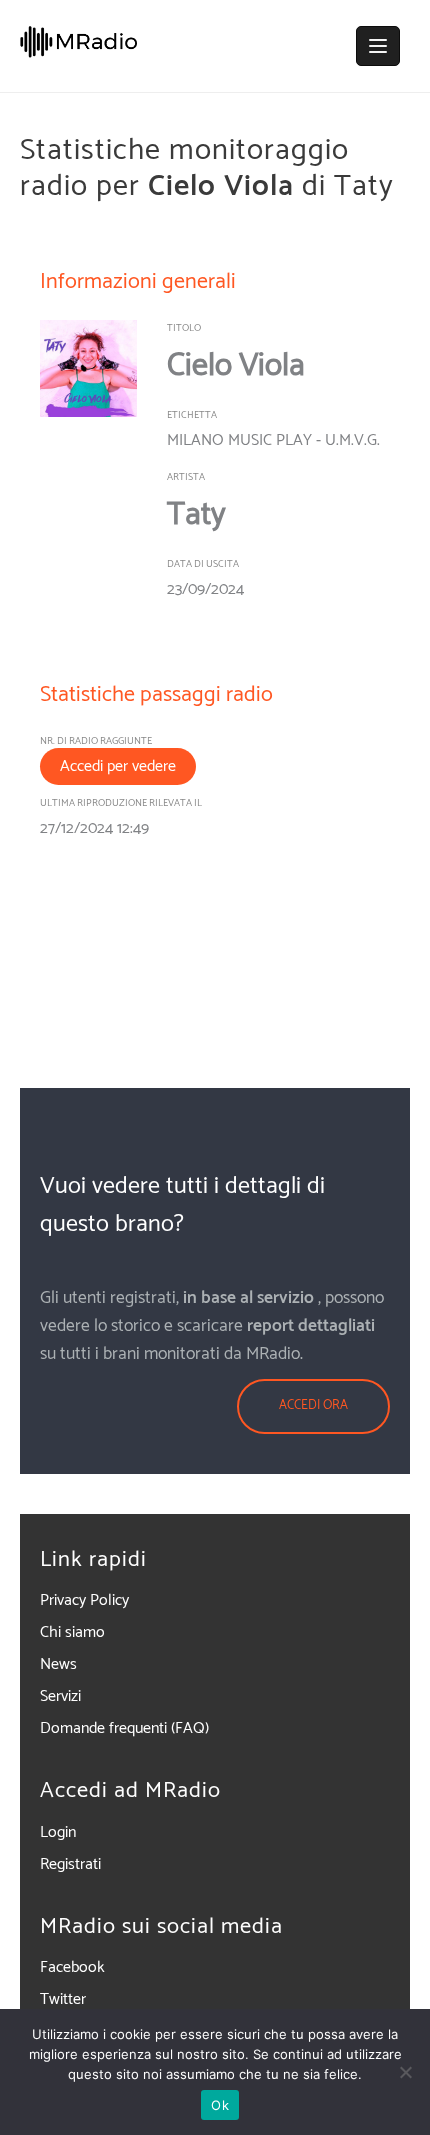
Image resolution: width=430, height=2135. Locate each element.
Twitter (63, 1999)
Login (58, 1832)
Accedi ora (313, 1405)
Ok (220, 2105)
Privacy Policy (84, 1600)
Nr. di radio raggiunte (96, 741)
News (58, 1664)
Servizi (60, 1696)
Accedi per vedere (118, 766)
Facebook (72, 1967)
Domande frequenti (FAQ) (124, 1728)
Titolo (184, 328)
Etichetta (192, 415)
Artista (186, 477)
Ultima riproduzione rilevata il (121, 803)
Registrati (70, 1864)
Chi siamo (72, 1632)
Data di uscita (203, 564)
